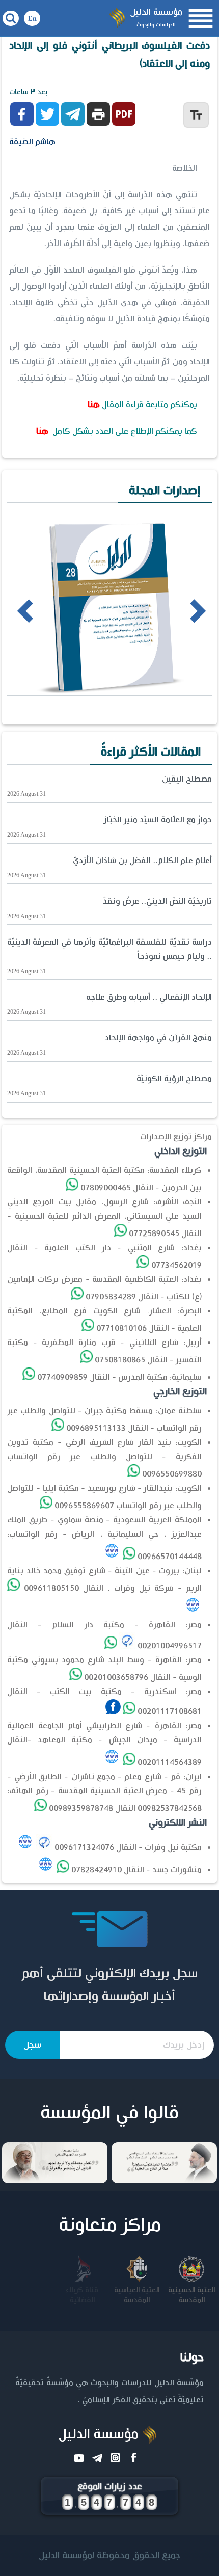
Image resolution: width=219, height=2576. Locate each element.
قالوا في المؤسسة (109, 2113)
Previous (11, 610)
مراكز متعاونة (110, 2225)
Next (180, 610)
